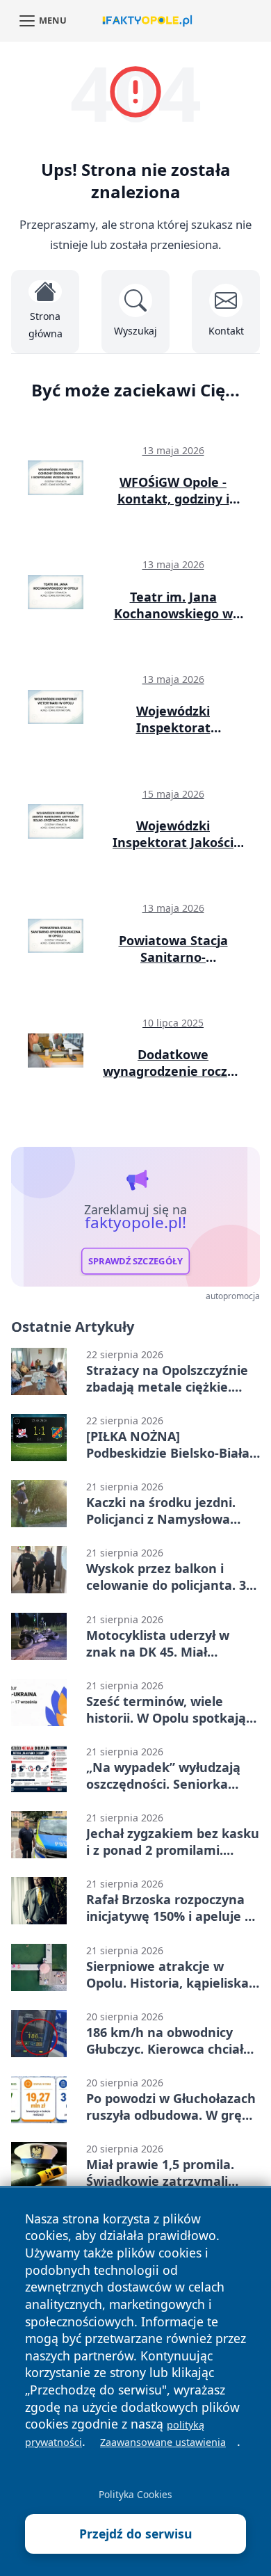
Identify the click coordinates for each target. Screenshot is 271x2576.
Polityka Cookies (135, 2494)
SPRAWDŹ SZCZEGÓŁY (136, 1261)
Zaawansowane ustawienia (163, 2442)
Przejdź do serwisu (136, 2534)
